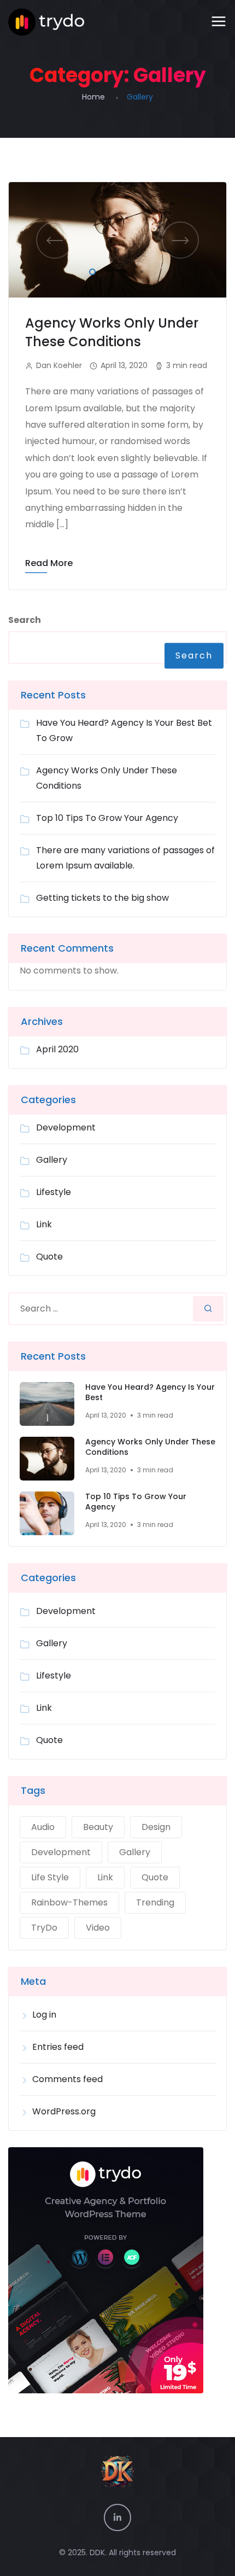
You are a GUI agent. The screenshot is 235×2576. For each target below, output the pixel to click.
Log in (44, 2015)
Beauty (98, 1827)
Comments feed (67, 2079)
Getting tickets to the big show (102, 898)
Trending (155, 1902)
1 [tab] (90, 270)
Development (66, 1127)
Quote (49, 1257)
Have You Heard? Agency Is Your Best (150, 1393)
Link (44, 1224)
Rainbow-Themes (69, 1902)
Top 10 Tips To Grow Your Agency (107, 818)
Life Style (50, 1877)
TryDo (44, 1928)
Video (98, 1928)
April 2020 (57, 1049)
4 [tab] (139, 270)
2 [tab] (107, 270)
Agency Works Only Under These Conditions (112, 332)
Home (93, 97)
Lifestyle (54, 1192)
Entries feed (58, 2047)
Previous (55, 240)
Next (180, 240)
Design (156, 1827)
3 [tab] (123, 270)
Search (25, 620)
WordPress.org (64, 2111)
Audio (43, 1827)
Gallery (52, 1160)
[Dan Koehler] (46, 22)
